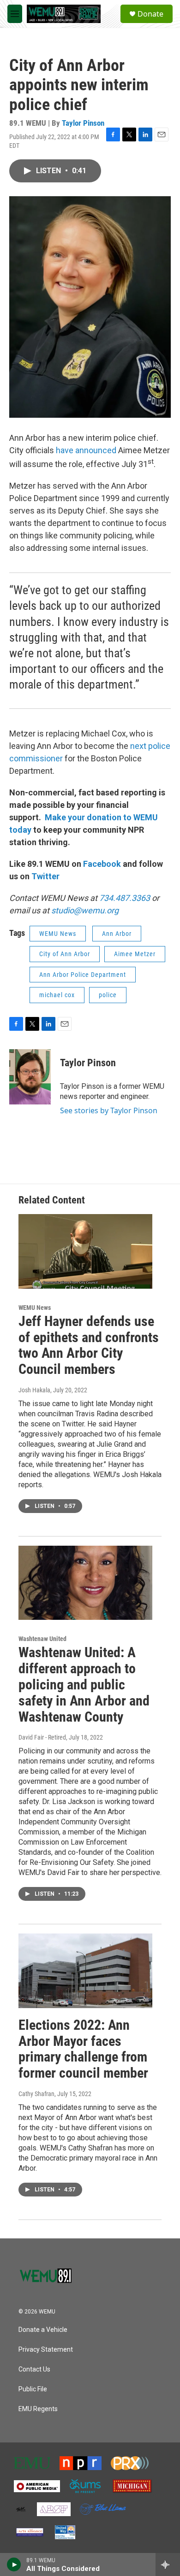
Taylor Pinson (83, 123)
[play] (14, 2564)
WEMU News (58, 934)
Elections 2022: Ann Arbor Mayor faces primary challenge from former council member (83, 2049)
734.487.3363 (124, 898)
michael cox (57, 995)
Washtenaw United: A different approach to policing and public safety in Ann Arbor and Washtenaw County (84, 1684)
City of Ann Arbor (65, 954)
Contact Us (34, 2369)
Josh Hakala (34, 1390)
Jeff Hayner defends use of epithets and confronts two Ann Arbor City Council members (89, 1345)
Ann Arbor (117, 934)
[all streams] (168, 2564)
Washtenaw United (42, 1639)
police (108, 995)
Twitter (45, 876)
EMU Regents (38, 2409)
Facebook (102, 864)
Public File (33, 2389)
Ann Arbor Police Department (83, 975)
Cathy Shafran (36, 2094)
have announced (86, 450)
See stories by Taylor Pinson (109, 1110)
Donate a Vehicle (43, 2330)
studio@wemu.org (85, 910)
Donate (150, 14)
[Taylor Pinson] (30, 1077)
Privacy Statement (46, 2350)
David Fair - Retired (42, 1737)
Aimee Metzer (135, 954)
